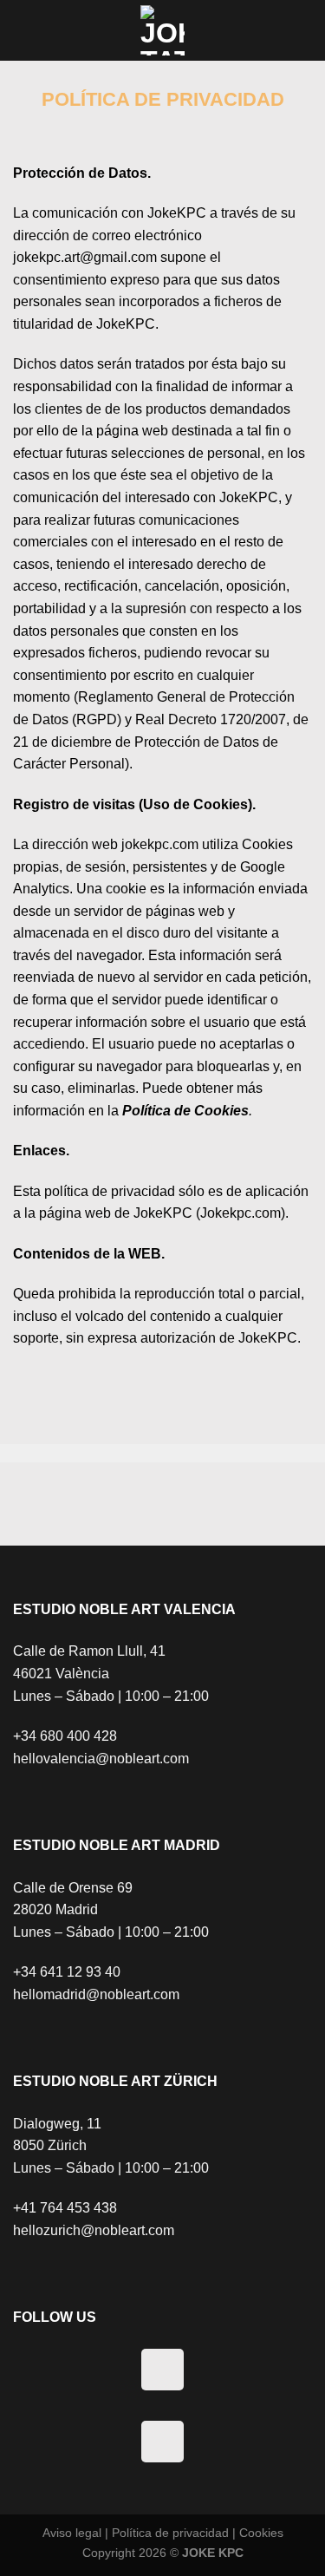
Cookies (261, 2533)
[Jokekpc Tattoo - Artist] (163, 30)
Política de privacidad (170, 2533)
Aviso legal (72, 2533)
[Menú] (42, 30)
